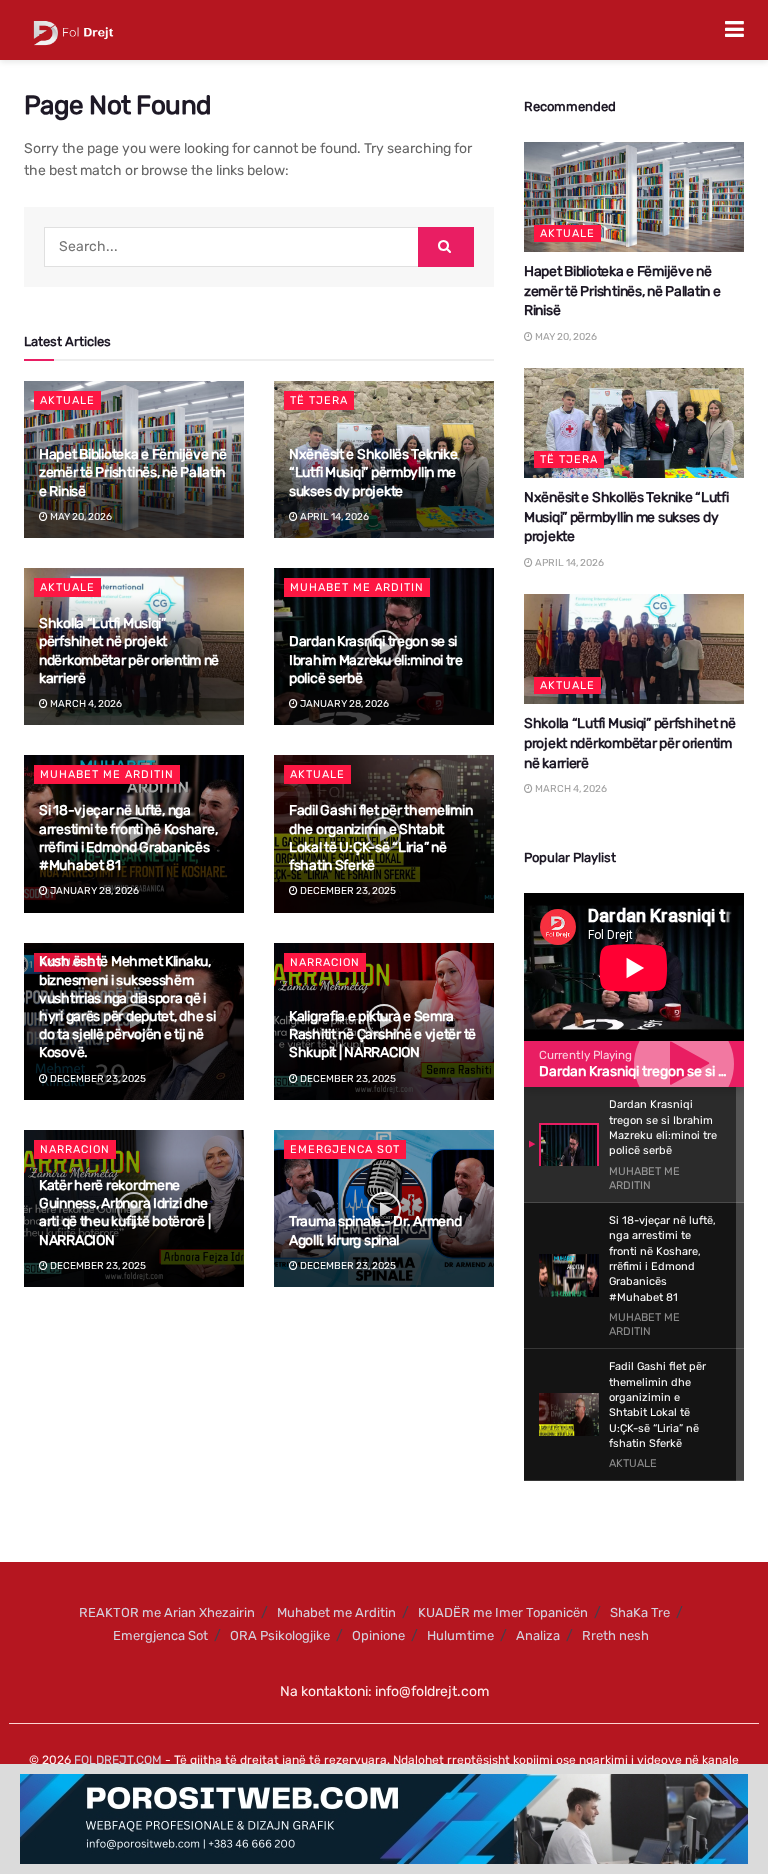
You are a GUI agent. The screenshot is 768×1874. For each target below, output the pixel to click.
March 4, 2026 (85, 704)
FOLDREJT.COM (118, 1760)
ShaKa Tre (640, 1612)
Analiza (538, 1635)
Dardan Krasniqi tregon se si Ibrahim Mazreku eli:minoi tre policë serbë (376, 659)
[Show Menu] (734, 30)
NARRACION (325, 962)
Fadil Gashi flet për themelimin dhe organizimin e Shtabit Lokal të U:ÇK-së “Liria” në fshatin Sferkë (380, 838)
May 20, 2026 (80, 517)
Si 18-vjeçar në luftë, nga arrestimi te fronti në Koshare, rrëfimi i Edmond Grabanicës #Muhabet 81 (128, 838)
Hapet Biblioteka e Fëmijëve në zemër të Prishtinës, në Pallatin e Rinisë (133, 472)
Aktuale (67, 400)
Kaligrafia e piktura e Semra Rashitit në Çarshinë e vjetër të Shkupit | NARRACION (382, 1034)
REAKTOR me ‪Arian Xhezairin (167, 1612)
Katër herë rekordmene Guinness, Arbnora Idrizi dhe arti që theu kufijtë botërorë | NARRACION (124, 1213)
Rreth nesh (615, 1635)
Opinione (378, 1635)
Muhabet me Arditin (357, 587)
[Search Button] (446, 247)
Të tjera (319, 400)
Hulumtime (460, 1635)
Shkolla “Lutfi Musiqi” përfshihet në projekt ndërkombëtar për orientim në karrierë (129, 651)
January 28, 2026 (343, 704)
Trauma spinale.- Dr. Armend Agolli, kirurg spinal (375, 1230)
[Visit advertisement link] (384, 1819)
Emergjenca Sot (345, 1149)
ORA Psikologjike (280, 1635)
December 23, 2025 (347, 891)
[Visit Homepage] (73, 30)
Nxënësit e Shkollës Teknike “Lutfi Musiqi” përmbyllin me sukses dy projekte (373, 472)
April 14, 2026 (333, 517)
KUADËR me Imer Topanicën (503, 1612)
